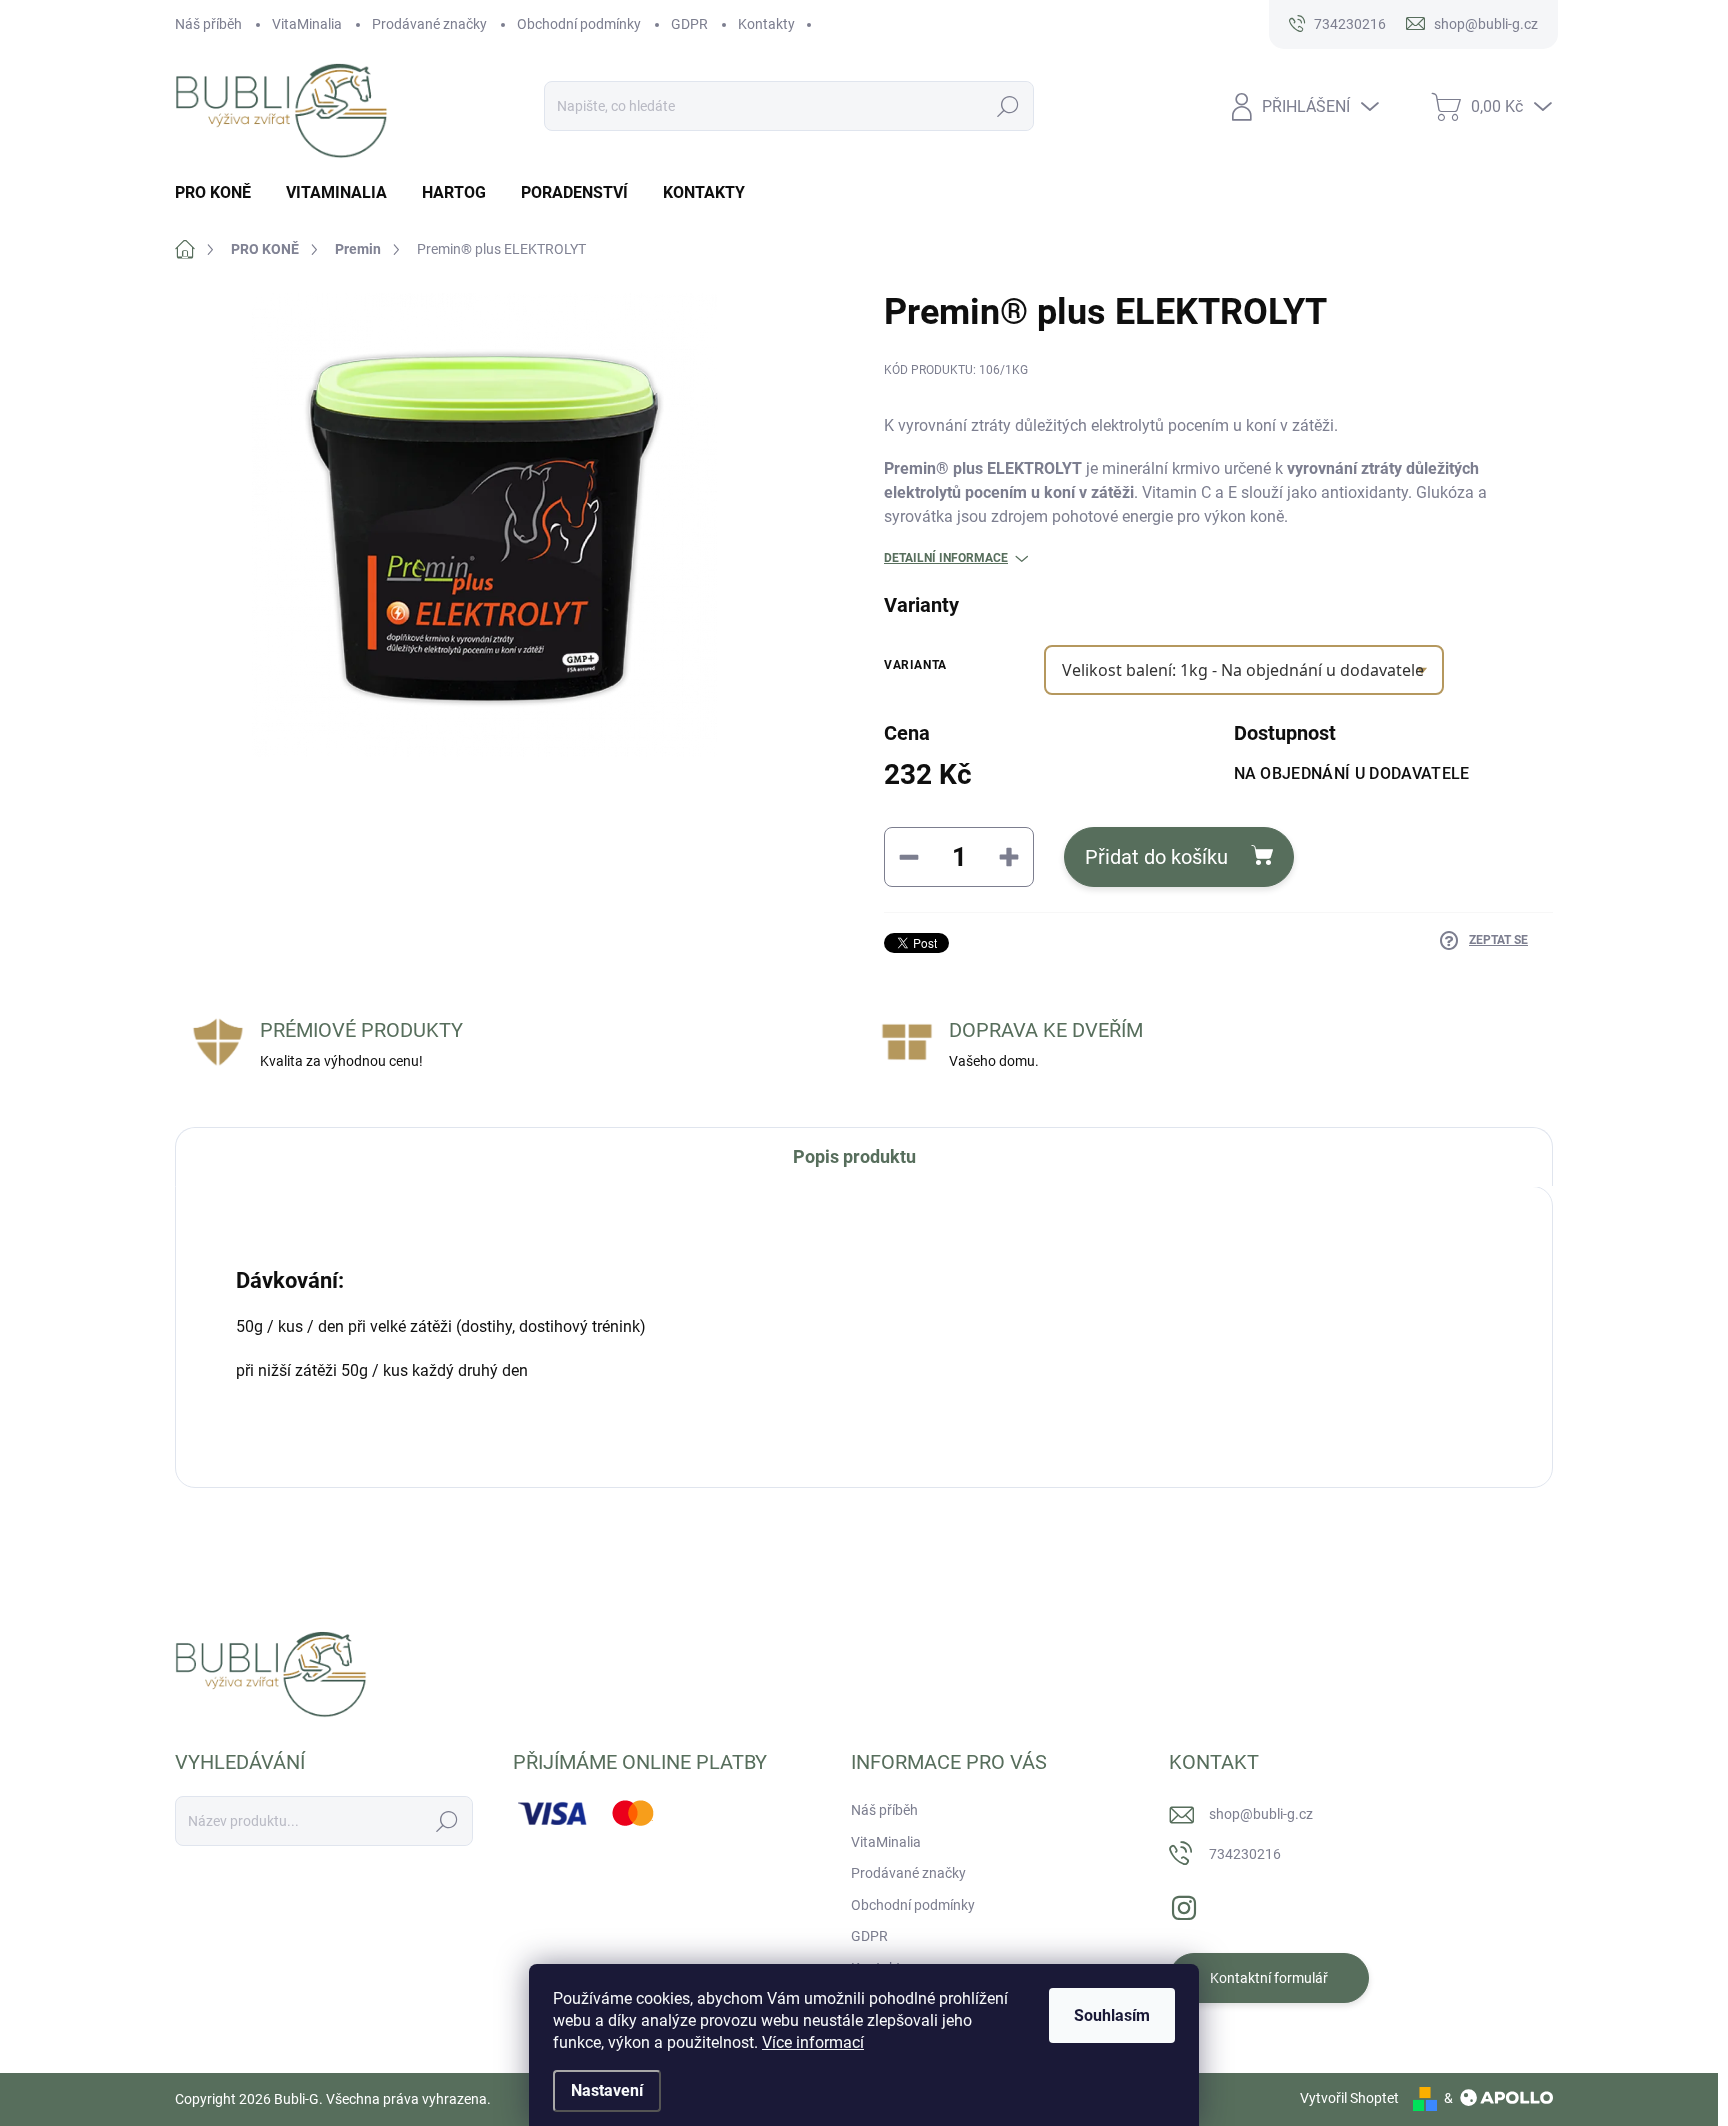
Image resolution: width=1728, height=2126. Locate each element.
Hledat (1008, 106)
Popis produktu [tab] (854, 1156)
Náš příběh (208, 24)
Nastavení (607, 2090)
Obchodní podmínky (579, 24)
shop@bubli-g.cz (1261, 1814)
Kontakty (766, 24)
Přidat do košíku (1156, 857)
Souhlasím (1112, 2015)
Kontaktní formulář (1269, 1978)
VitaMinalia (307, 24)
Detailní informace (946, 558)
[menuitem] (220, 193)
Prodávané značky (429, 24)
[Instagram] (1184, 1904)
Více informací (813, 2042)
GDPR (689, 24)
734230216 (1245, 1854)
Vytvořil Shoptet (1349, 2098)
